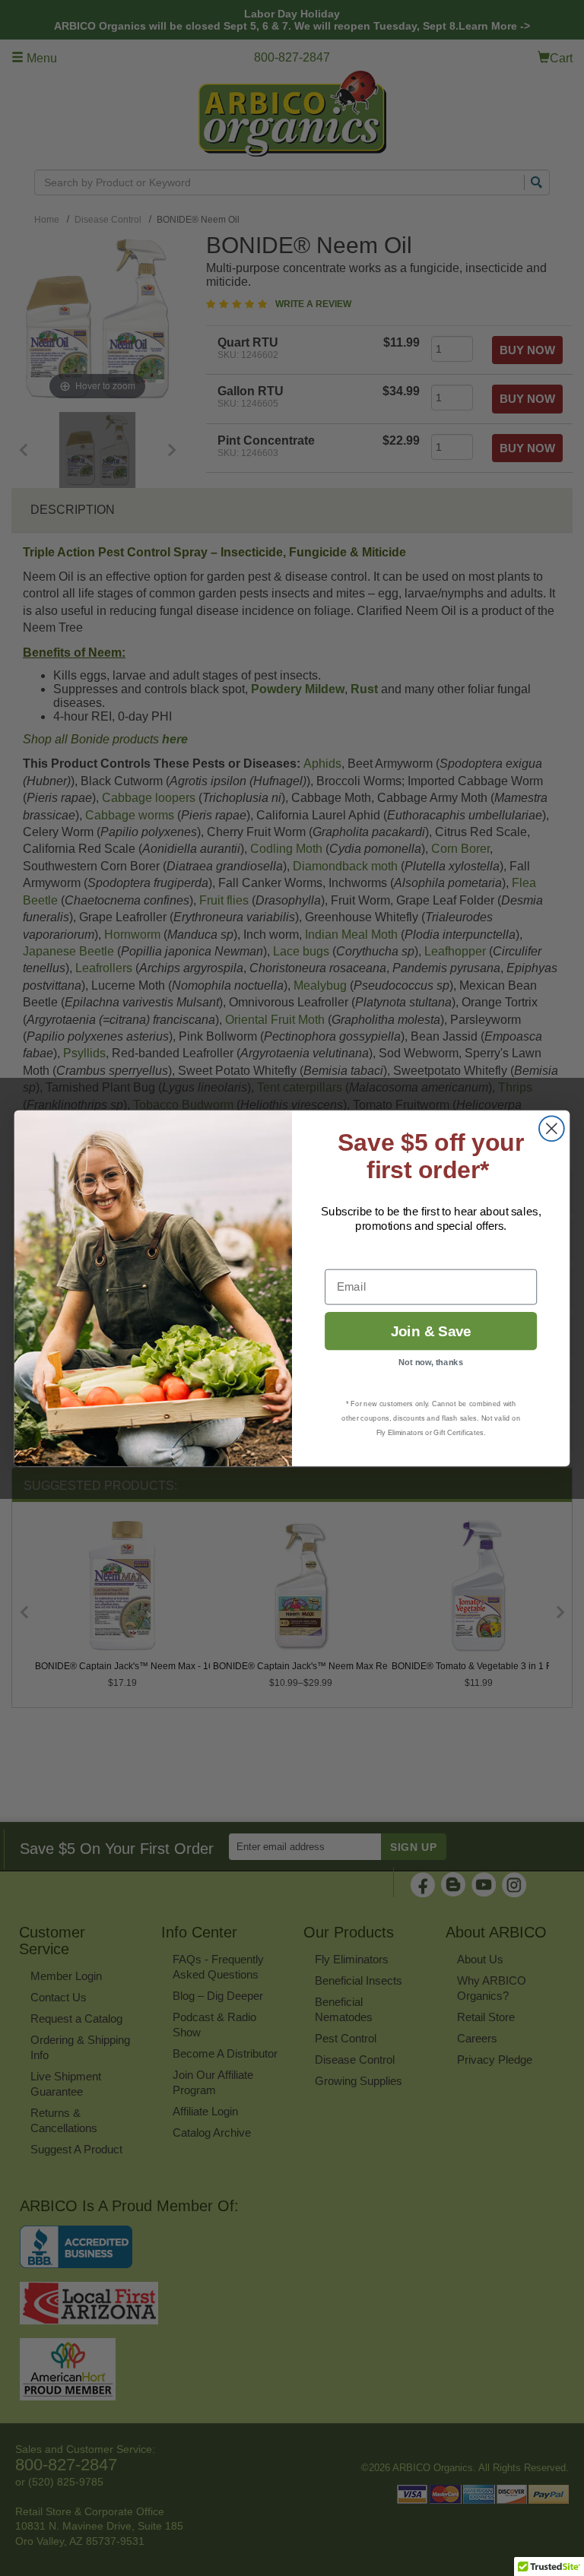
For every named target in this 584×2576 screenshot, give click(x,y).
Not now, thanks (431, 1362)
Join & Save (431, 1331)
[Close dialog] (552, 1128)
